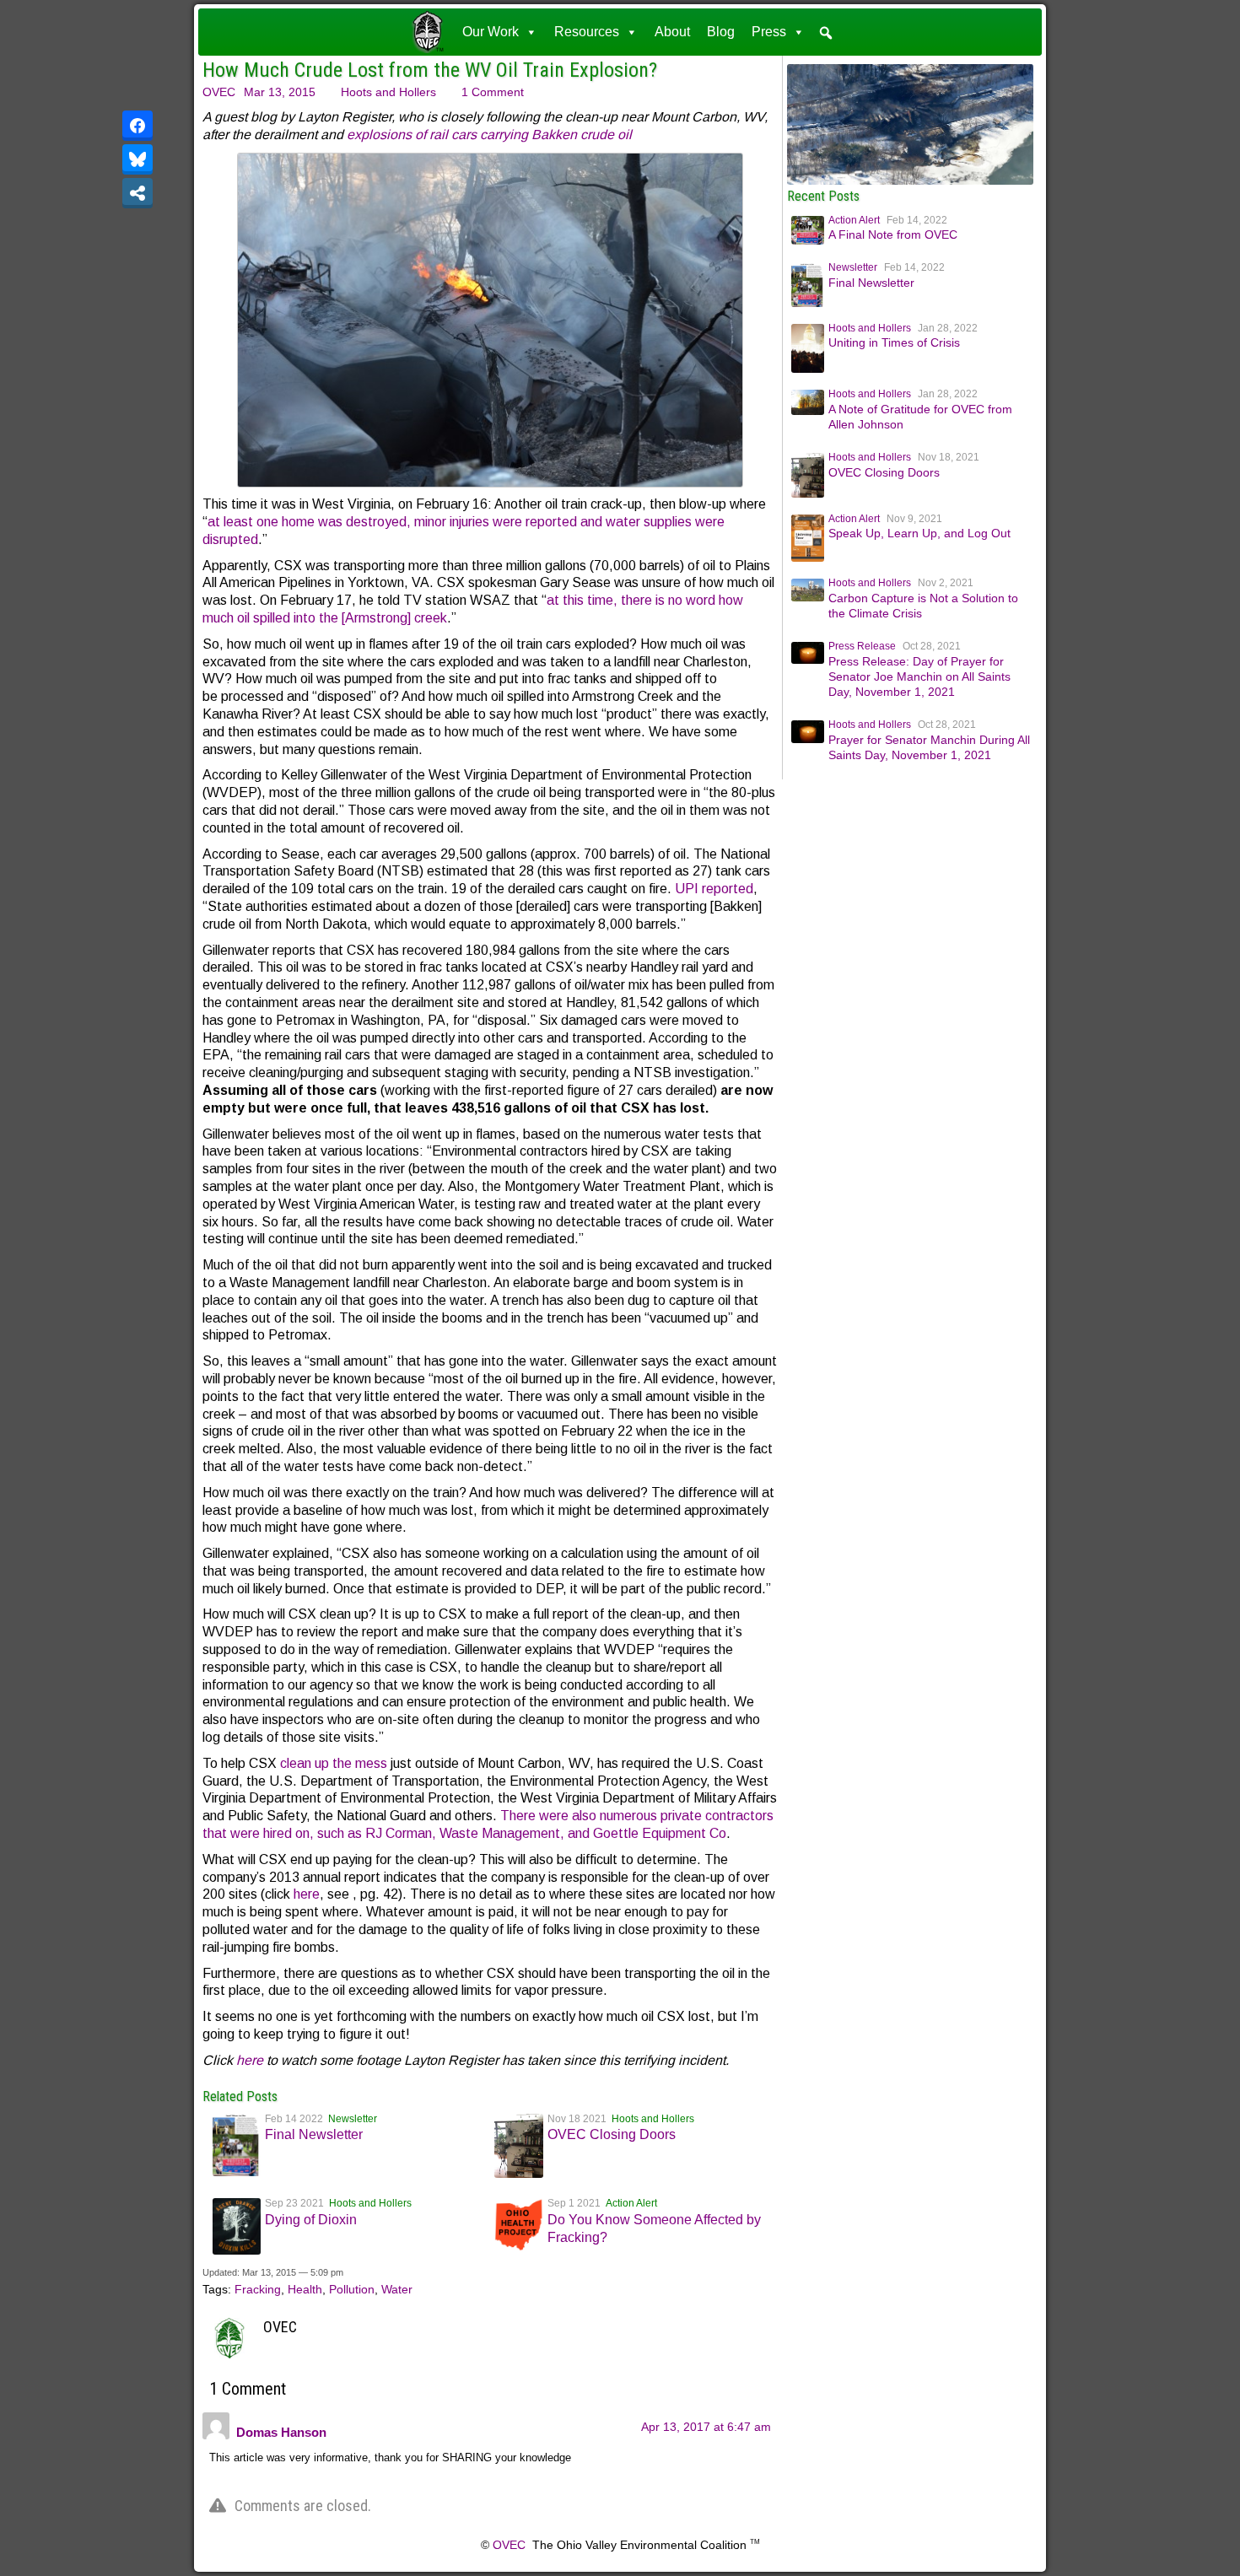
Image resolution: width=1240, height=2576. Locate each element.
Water (397, 2289)
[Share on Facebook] (137, 126)
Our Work (491, 32)
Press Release (862, 646)
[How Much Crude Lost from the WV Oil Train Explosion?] (911, 181)
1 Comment (493, 92)
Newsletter (353, 2119)
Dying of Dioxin (311, 2220)
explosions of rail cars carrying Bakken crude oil (491, 135)
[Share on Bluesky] (137, 159)
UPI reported (714, 889)
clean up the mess (334, 1763)
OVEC (219, 92)
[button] (826, 33)
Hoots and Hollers (388, 92)
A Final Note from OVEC (893, 234)
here (307, 1894)
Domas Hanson (281, 2432)
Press (769, 32)
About (672, 32)
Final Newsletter (314, 2134)
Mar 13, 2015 (280, 92)
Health (305, 2289)
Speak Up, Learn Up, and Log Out (919, 533)
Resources (587, 32)
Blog (721, 32)
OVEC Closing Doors (612, 2134)
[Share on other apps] (137, 193)
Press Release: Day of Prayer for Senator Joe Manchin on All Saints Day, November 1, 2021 (919, 676)
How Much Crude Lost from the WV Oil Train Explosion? (430, 70)
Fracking (258, 2289)
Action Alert (631, 2203)
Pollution (352, 2289)
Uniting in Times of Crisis (894, 342)
